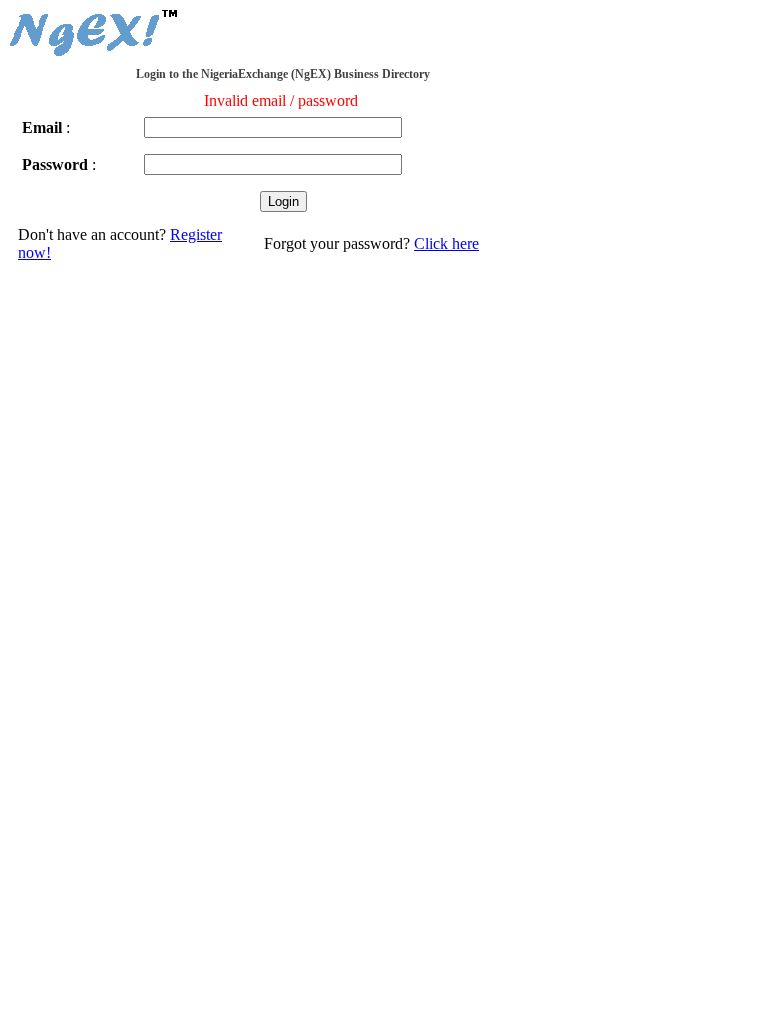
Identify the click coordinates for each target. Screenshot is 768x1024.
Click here (446, 243)
